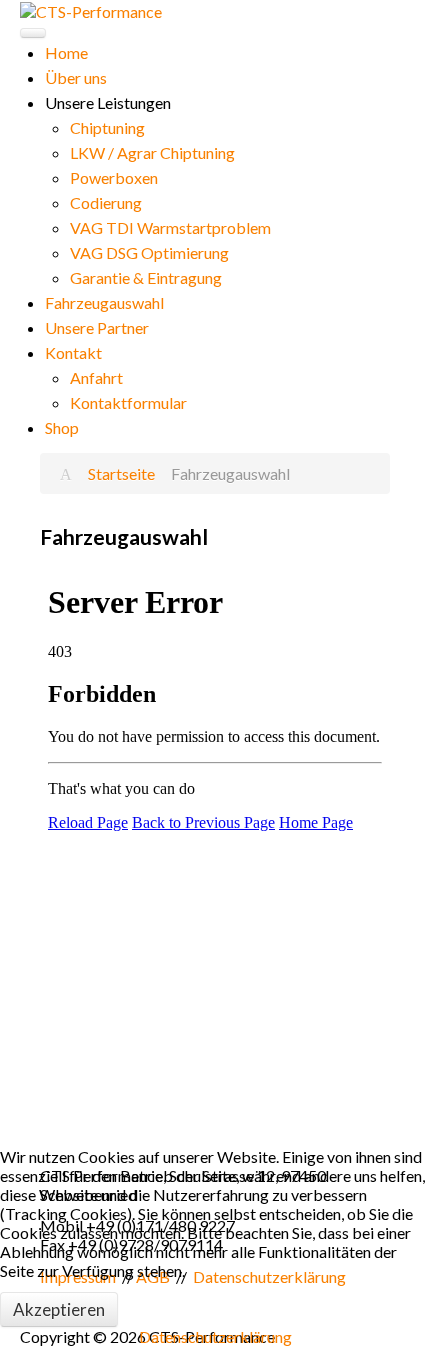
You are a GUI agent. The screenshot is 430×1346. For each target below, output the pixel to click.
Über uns (76, 77)
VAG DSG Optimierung (149, 252)
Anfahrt (96, 377)
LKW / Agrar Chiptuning (152, 152)
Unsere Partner (97, 327)
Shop (62, 427)
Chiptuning (107, 127)
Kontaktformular (128, 402)
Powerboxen (114, 177)
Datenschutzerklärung (215, 1336)
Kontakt (73, 352)
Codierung (106, 202)
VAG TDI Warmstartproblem (170, 227)
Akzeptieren (59, 1309)
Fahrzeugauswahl (104, 302)
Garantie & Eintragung (146, 277)
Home (66, 52)
